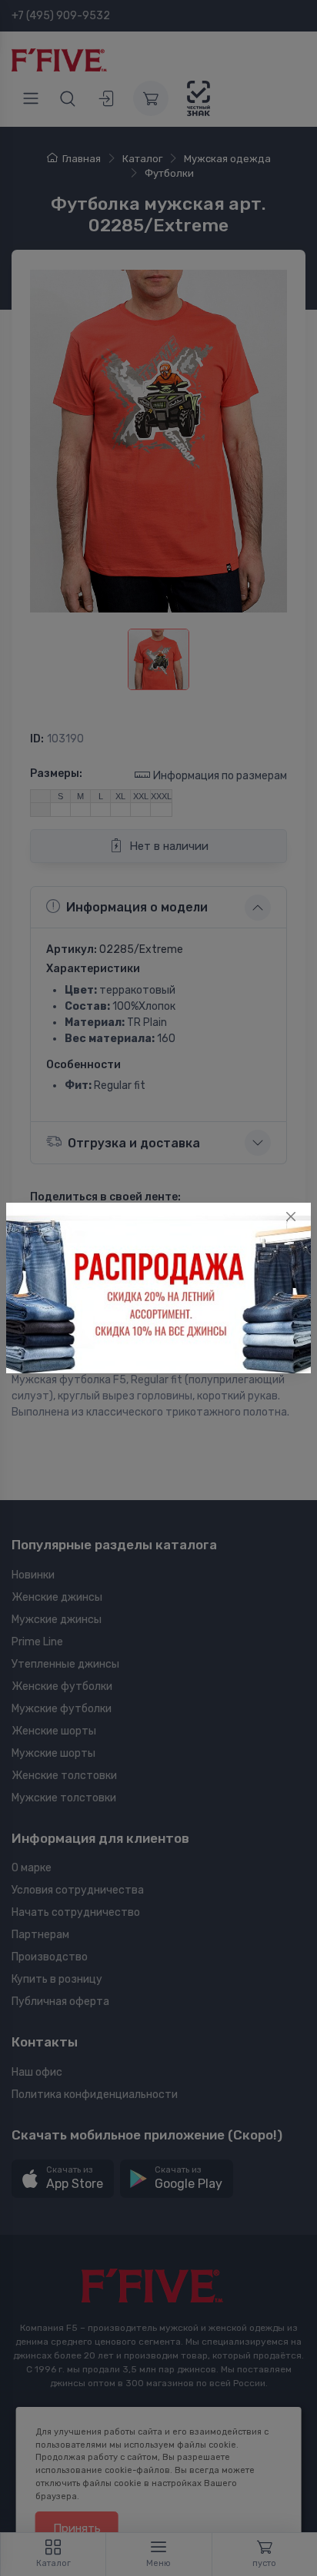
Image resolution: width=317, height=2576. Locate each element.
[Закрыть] (291, 1217)
